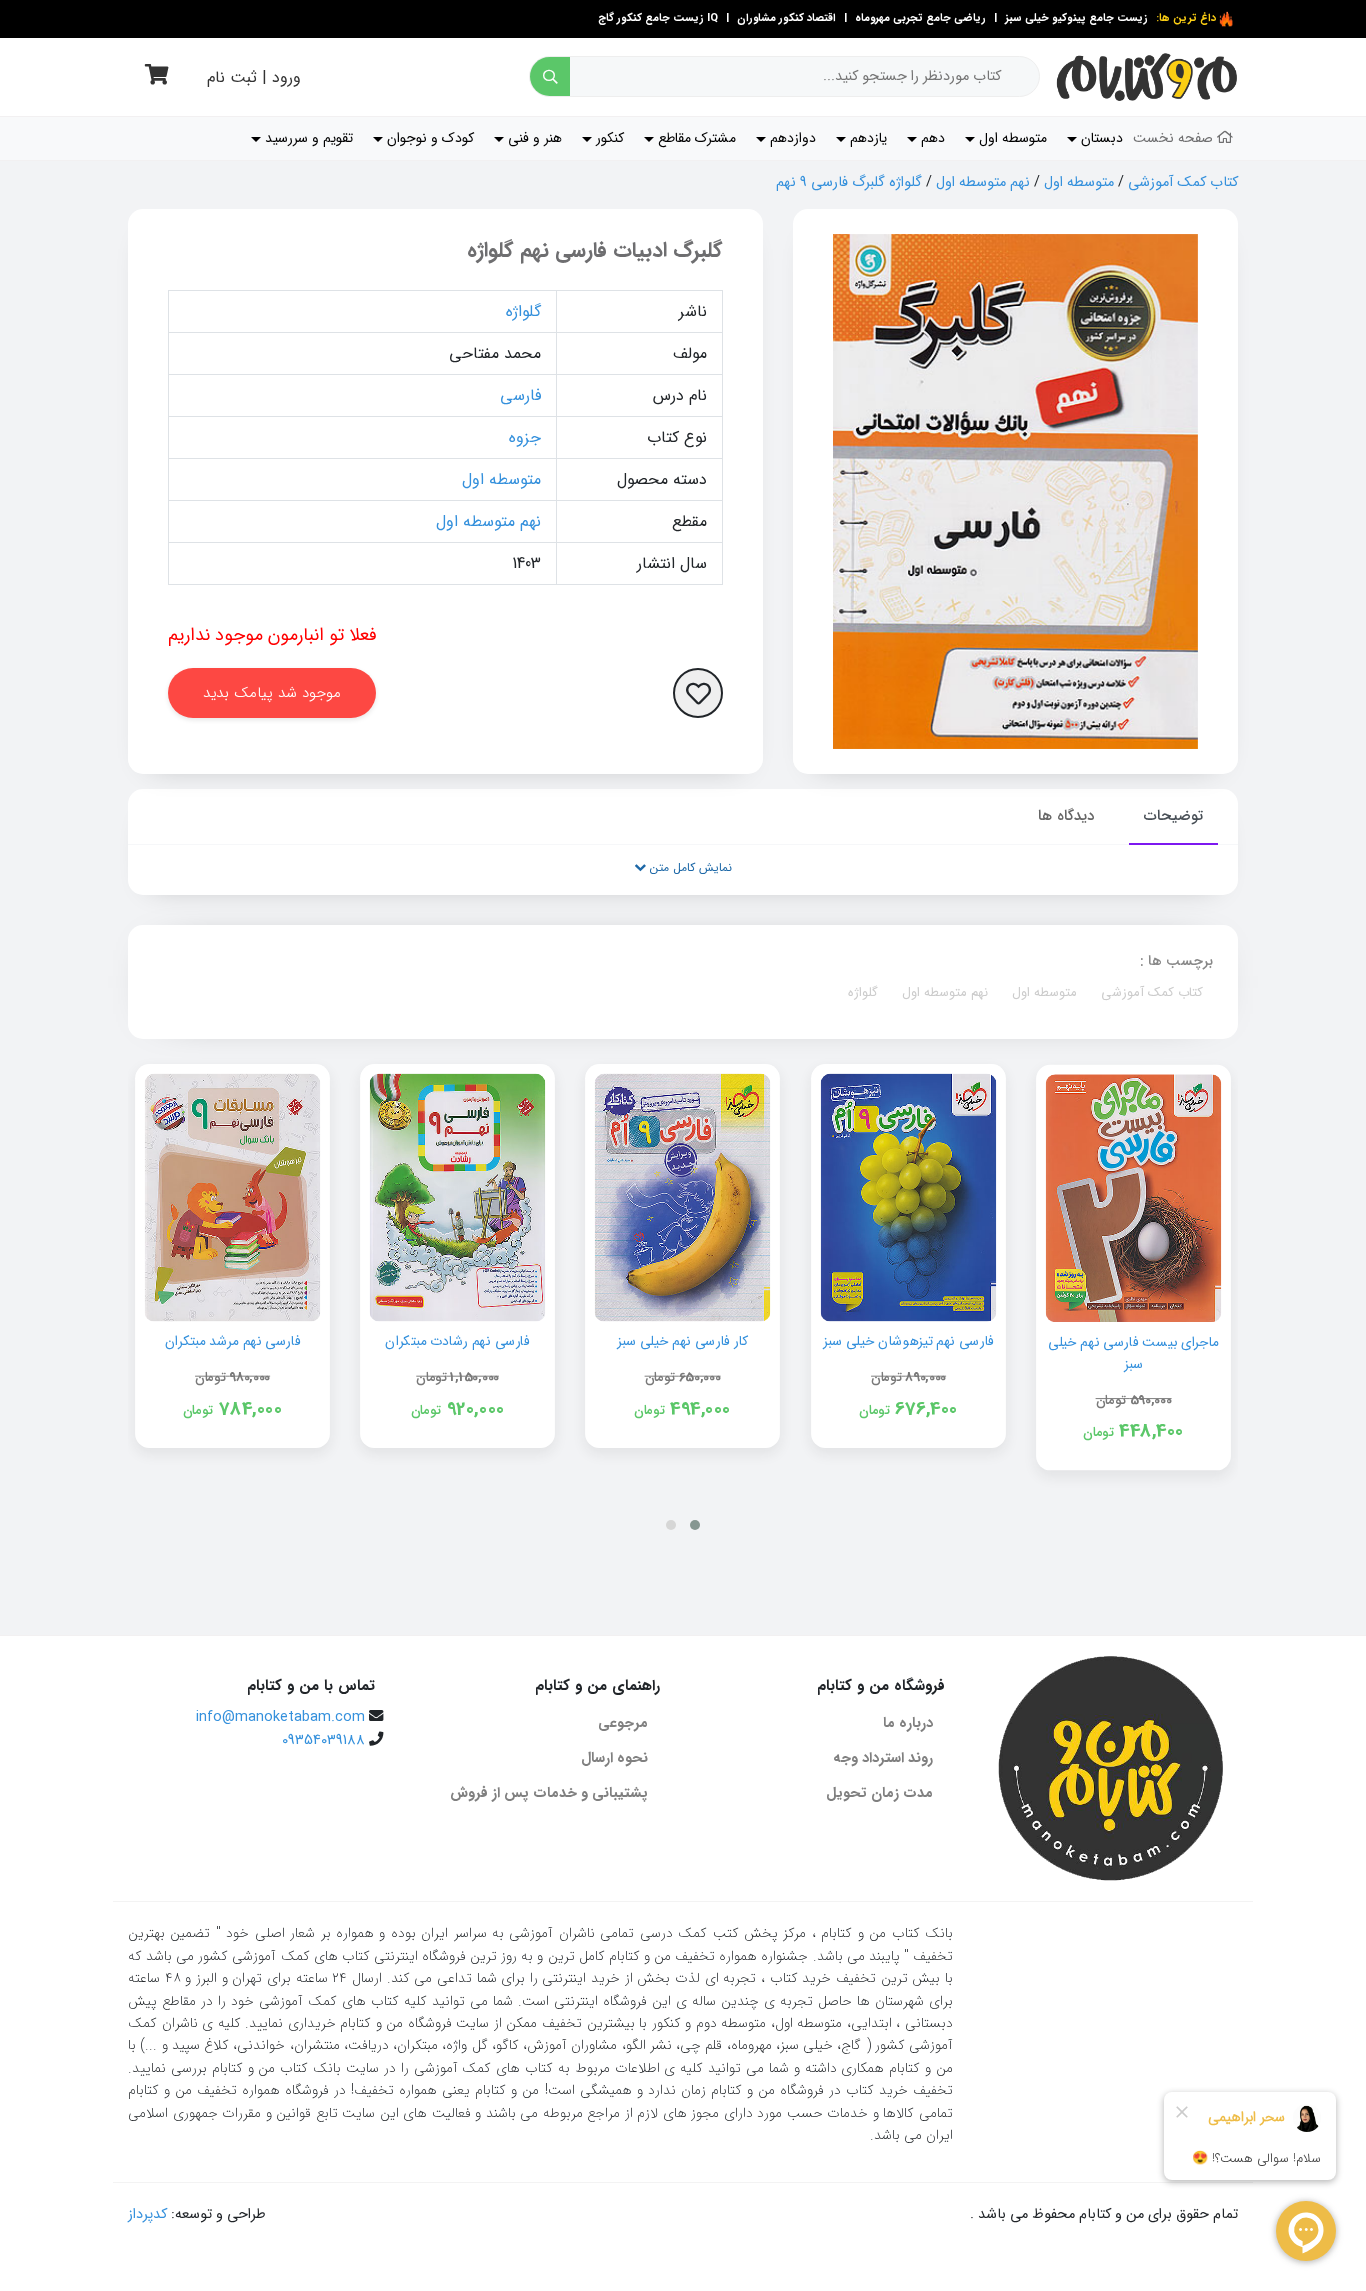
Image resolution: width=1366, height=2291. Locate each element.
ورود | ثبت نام (254, 77)
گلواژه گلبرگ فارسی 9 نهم (849, 182)
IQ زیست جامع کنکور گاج (658, 18)
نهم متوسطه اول (983, 182)
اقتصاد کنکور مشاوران (785, 18)
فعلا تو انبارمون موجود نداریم (272, 635)
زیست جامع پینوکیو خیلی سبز (1075, 18)
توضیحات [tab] (1173, 816)
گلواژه (523, 311)
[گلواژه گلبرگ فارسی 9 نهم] (1015, 491)
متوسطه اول (1079, 182)
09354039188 (323, 1740)
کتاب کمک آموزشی (1183, 182)
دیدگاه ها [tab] (1066, 816)
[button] (695, 1525)
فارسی (520, 395)
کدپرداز (147, 2214)
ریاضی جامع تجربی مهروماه (920, 18)
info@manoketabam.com (280, 1717)
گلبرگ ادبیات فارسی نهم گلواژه (595, 250)
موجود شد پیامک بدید (272, 693)
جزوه (525, 437)
